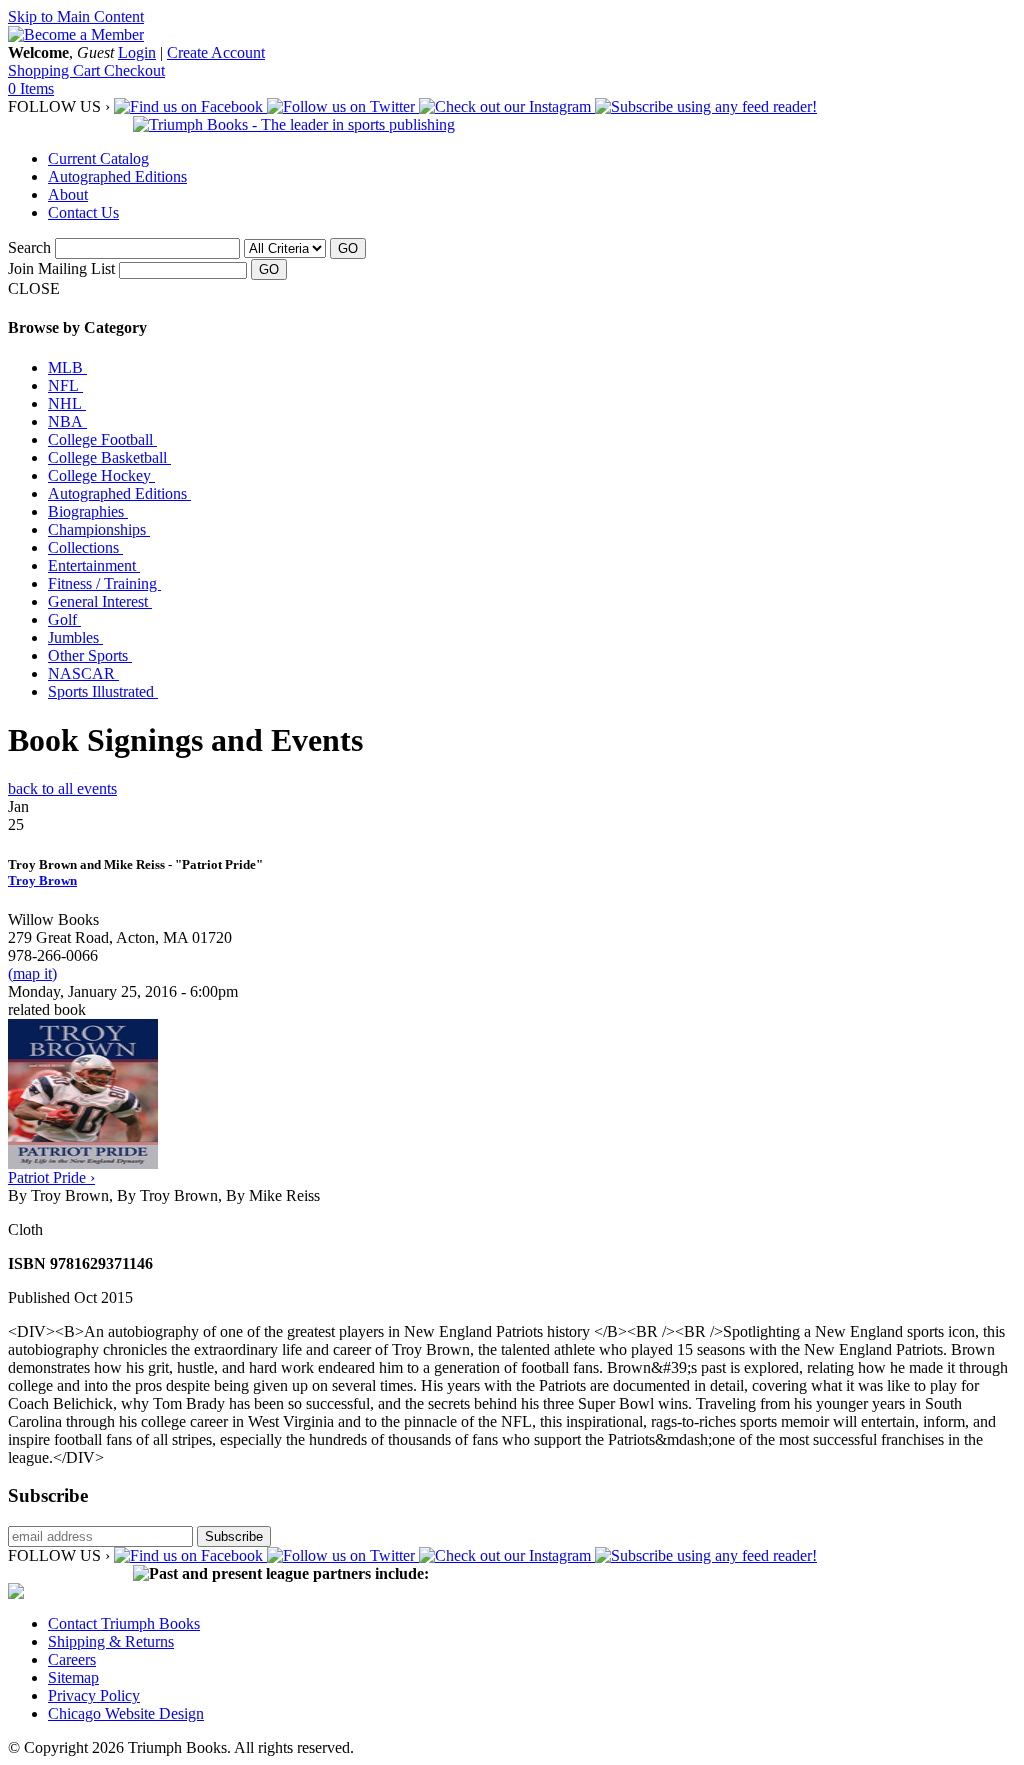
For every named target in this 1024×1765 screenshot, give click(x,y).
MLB (67, 367)
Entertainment (94, 565)
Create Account (216, 52)
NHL (67, 403)
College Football (102, 439)
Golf (64, 619)
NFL (65, 385)
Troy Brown (42, 880)
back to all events (62, 788)
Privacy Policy (94, 1695)
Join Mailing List (61, 268)
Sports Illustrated (103, 691)
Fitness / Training (104, 583)
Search (29, 247)
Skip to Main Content (76, 16)
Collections (85, 547)
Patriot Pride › (51, 1177)
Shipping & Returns (111, 1641)
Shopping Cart (56, 70)
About (68, 194)
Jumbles (75, 637)
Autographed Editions (117, 176)
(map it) (32, 973)
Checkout (134, 70)
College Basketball (109, 457)
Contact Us (83, 212)
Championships (99, 529)
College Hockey (101, 475)
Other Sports (90, 655)
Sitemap (73, 1677)
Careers (72, 1659)
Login (137, 52)
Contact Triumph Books (124, 1623)
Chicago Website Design (126, 1713)
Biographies (88, 511)
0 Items (31, 88)
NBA (67, 421)
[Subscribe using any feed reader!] (706, 106)
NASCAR (83, 673)
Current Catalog (98, 158)
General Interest (100, 601)
